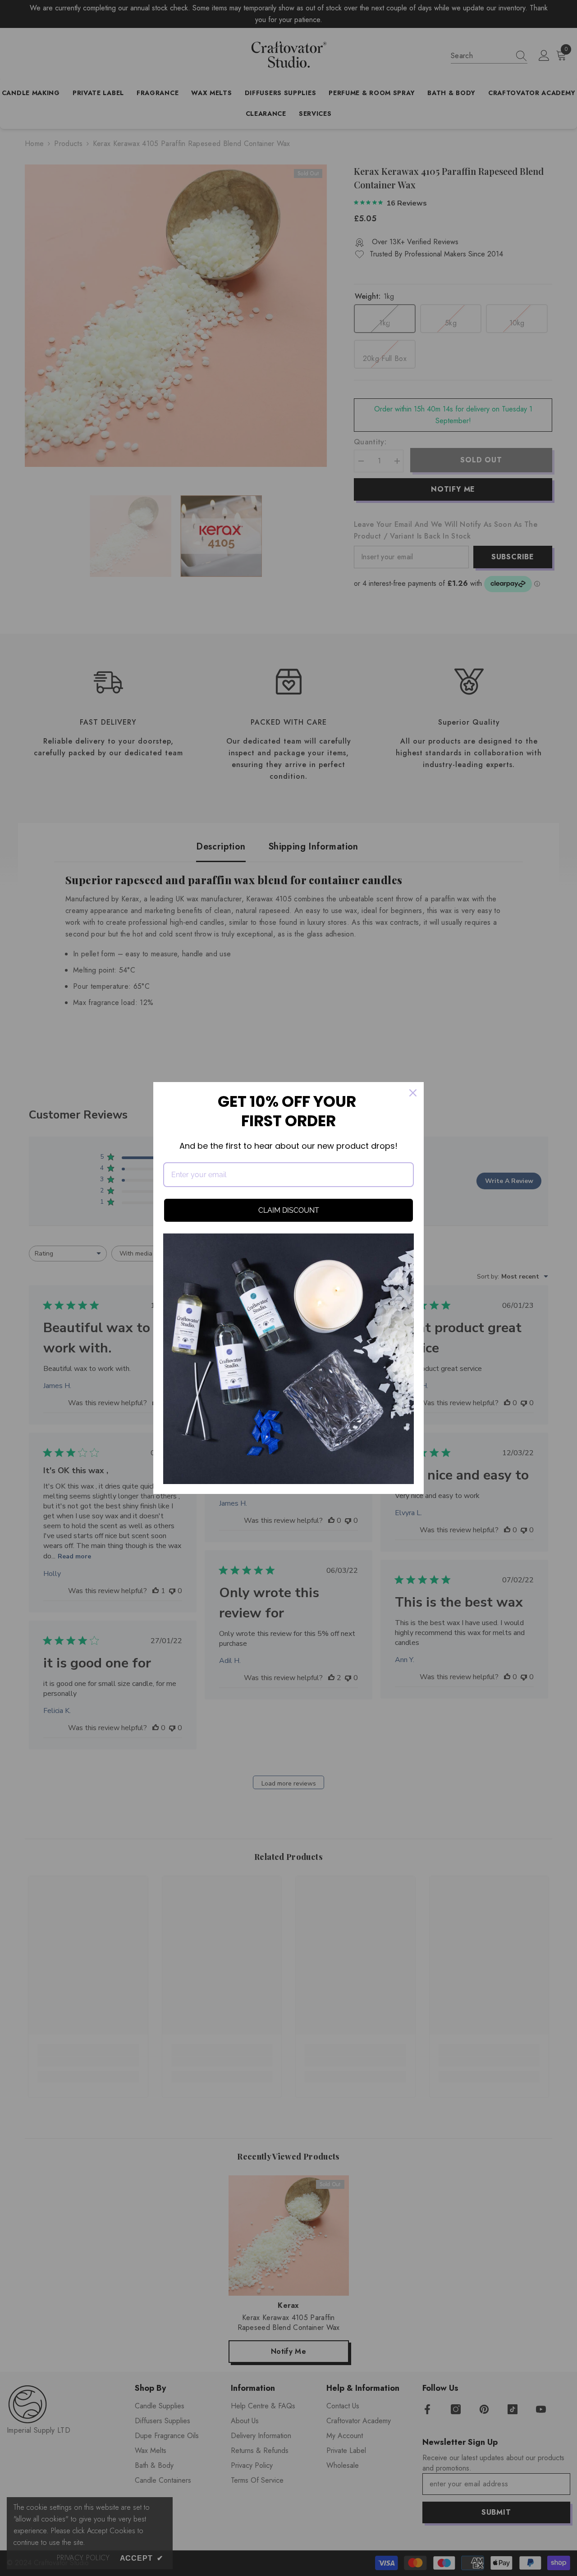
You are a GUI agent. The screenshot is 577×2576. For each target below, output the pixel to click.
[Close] (413, 1093)
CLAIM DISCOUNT (289, 1210)
